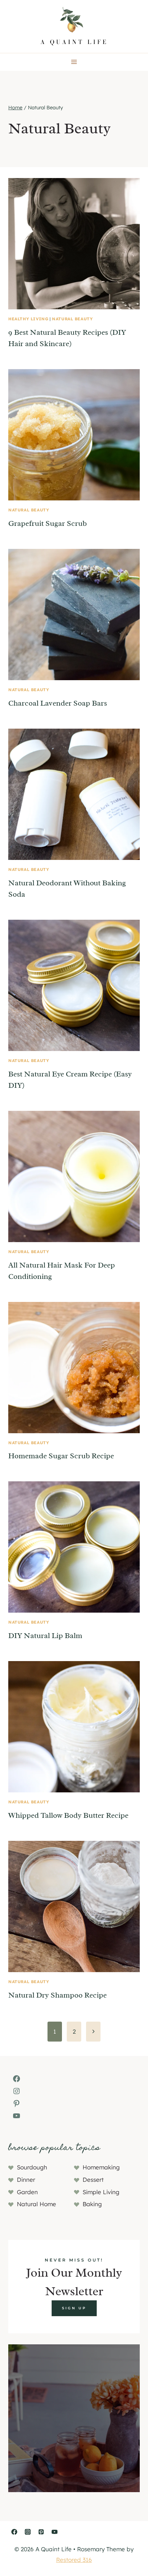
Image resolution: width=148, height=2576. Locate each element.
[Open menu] (74, 62)
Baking (92, 2204)
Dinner (26, 2180)
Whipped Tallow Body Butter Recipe (68, 1815)
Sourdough (32, 2167)
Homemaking (101, 2167)
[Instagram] (28, 2532)
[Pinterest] (41, 2532)
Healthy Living (28, 319)
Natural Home (36, 2204)
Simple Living (101, 2192)
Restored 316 (74, 2560)
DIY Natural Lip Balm (45, 1636)
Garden (27, 2192)
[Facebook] (14, 2532)
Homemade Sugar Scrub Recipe (61, 1456)
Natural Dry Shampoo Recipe (57, 1995)
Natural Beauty (72, 319)
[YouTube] (54, 2532)
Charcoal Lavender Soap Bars (58, 703)
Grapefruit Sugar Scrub (47, 523)
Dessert (93, 2180)
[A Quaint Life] (74, 26)
